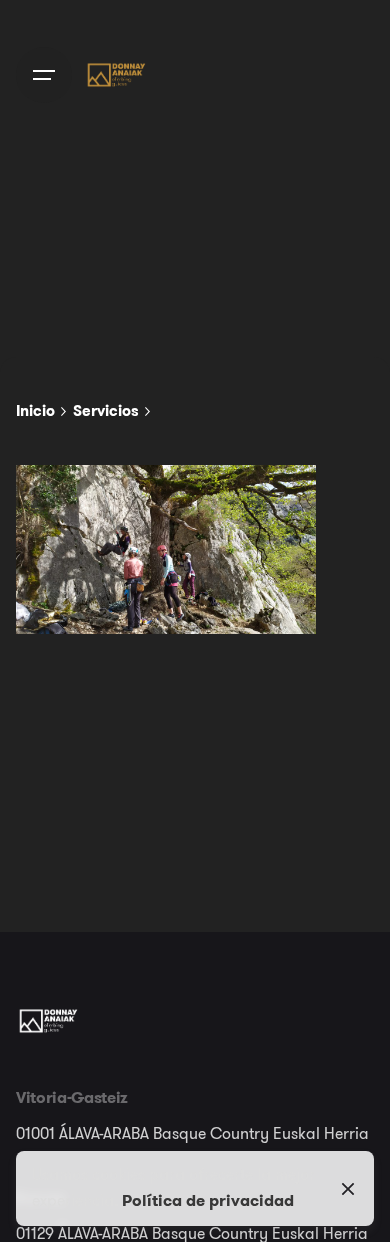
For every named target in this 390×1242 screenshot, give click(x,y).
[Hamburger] (44, 75)
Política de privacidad (208, 1200)
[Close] (348, 1189)
